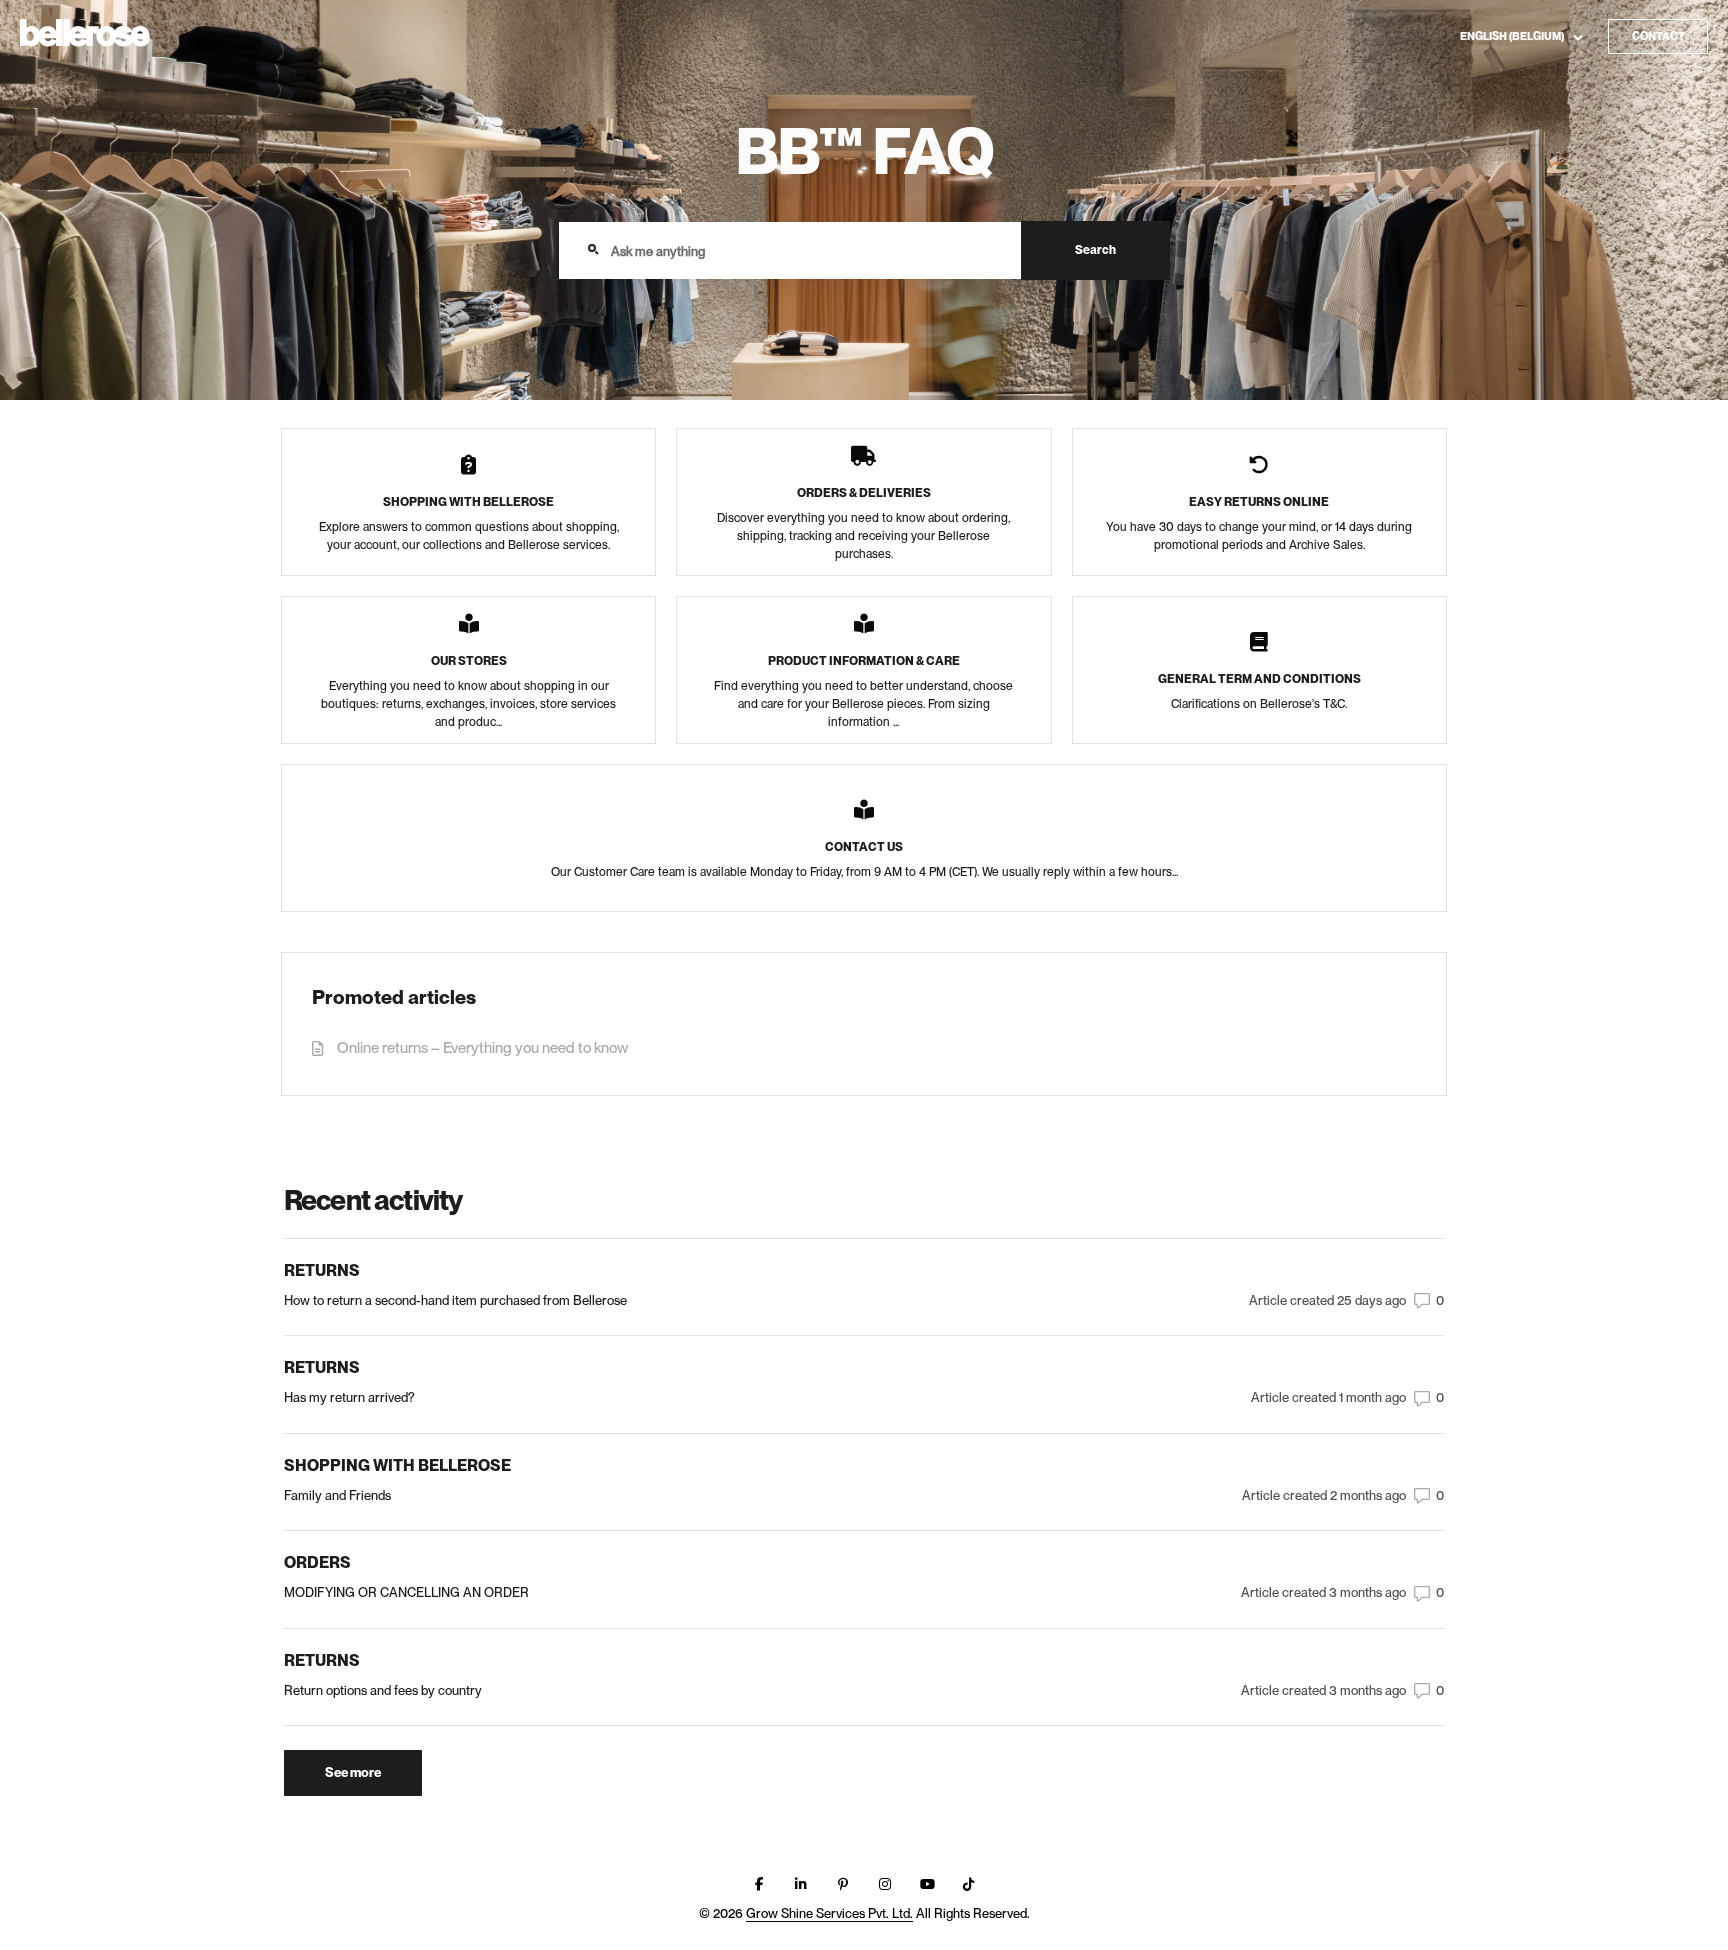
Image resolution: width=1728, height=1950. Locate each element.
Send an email (1578, 71)
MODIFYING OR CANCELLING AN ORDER (406, 1592)
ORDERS (317, 1563)
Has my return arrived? (349, 1397)
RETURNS (322, 1271)
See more (373, 1777)
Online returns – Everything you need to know (482, 1048)
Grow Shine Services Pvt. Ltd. (829, 1913)
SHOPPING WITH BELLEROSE (397, 1466)
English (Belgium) (1513, 35)
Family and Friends (337, 1495)
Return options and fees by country (383, 1690)
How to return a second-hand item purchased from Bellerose (455, 1300)
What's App (1570, 102)
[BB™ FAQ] (85, 34)
